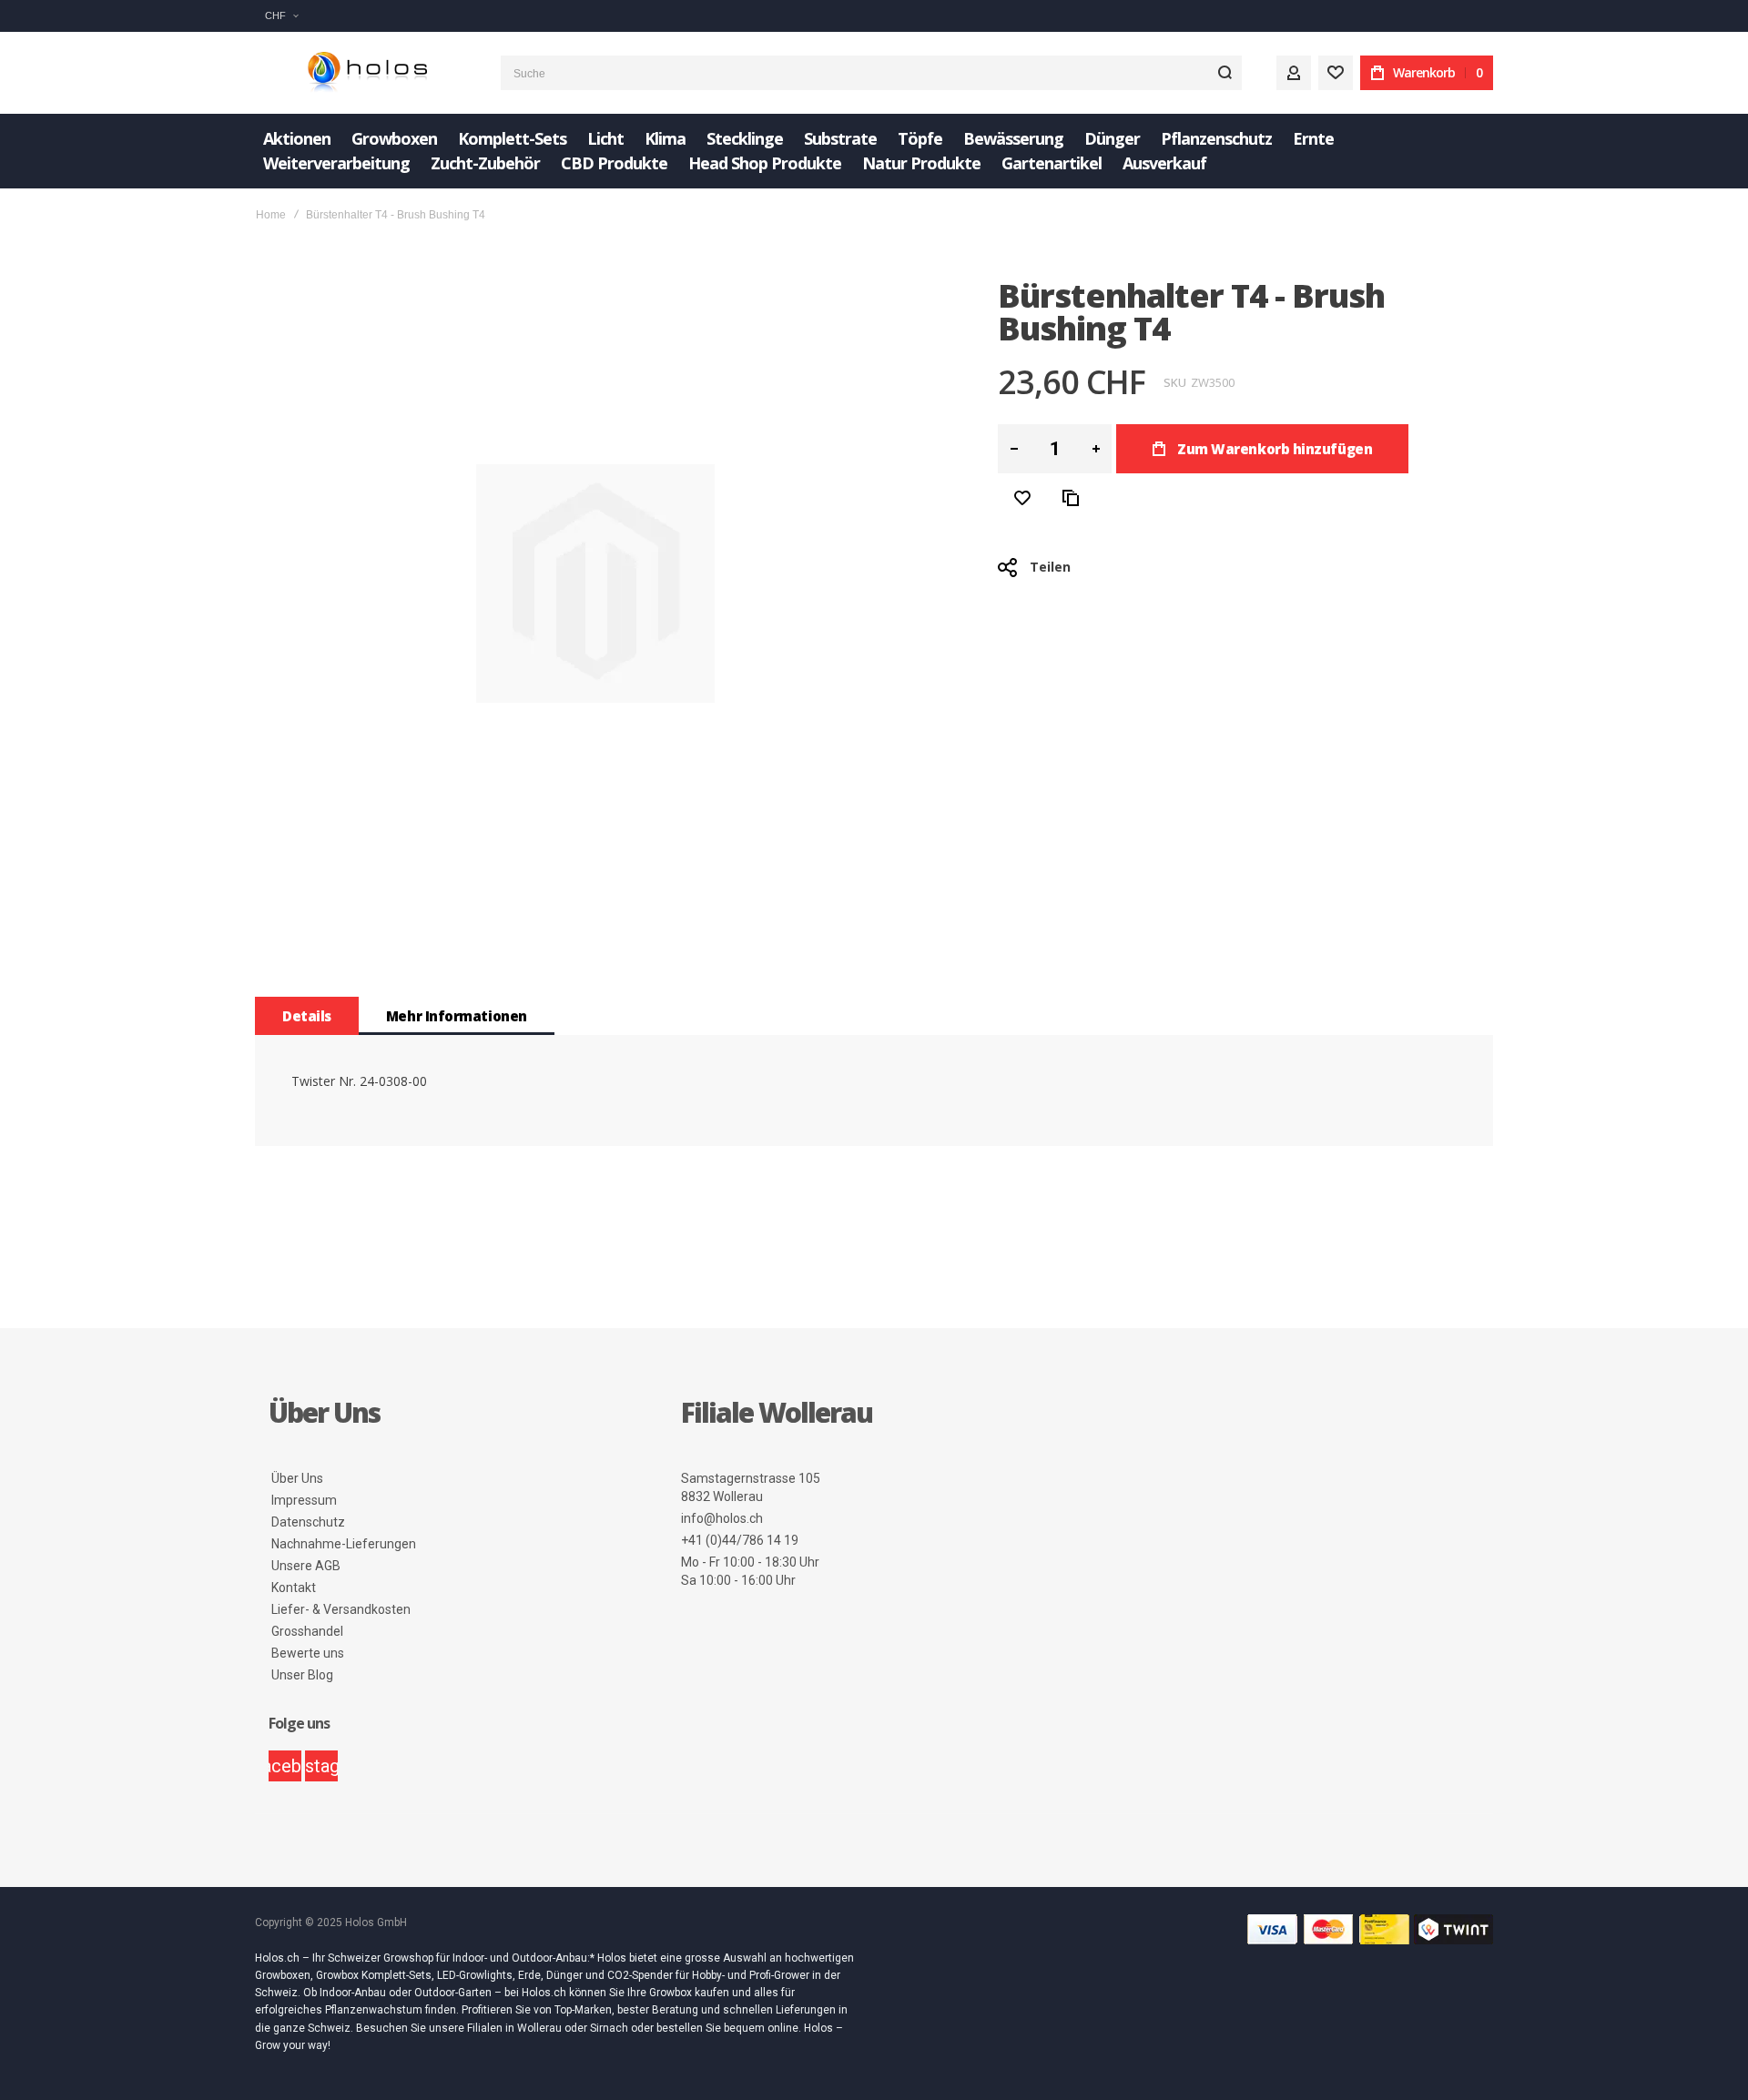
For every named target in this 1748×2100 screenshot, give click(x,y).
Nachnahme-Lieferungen (344, 1544)
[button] (281, 16)
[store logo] (364, 73)
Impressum (304, 1500)
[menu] (874, 151)
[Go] (1225, 73)
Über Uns (297, 1478)
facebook (285, 1766)
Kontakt (294, 1588)
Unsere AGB (306, 1566)
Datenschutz (308, 1522)
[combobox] (871, 73)
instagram (321, 1766)
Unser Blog (302, 1675)
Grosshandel (307, 1631)
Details (307, 1016)
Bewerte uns (308, 1653)
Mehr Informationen (457, 1016)
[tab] (307, 1016)
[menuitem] (297, 139)
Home (271, 215)
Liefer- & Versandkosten (341, 1609)
